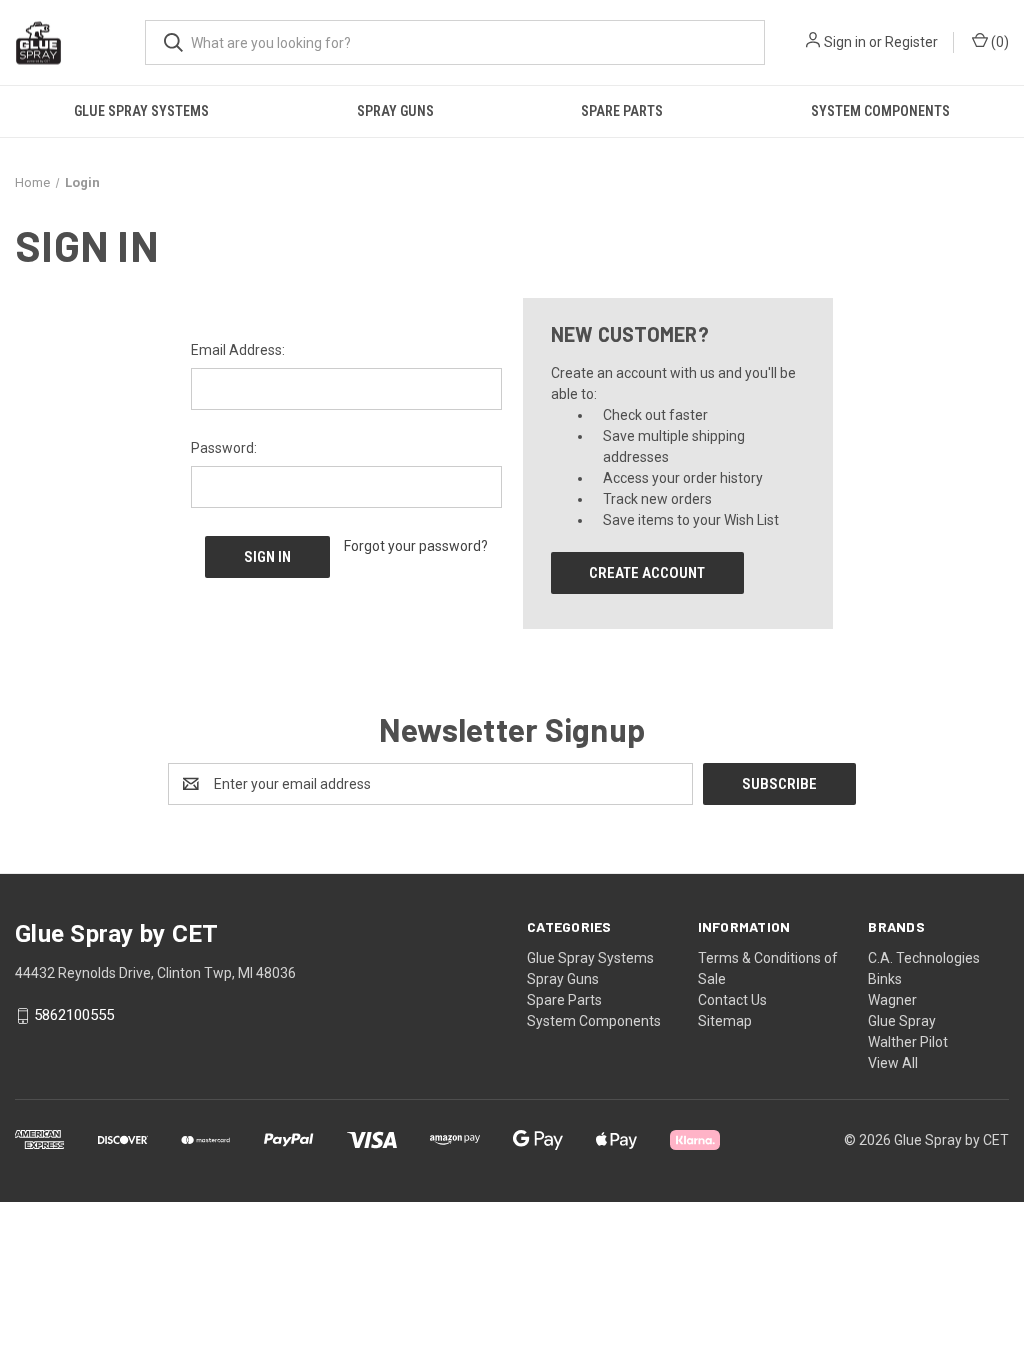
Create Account (647, 573)
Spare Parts (622, 111)
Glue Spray (902, 1021)
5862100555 (74, 1016)
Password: (224, 448)
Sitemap (725, 1021)
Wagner (892, 1000)
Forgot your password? (416, 546)
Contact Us (732, 1000)
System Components (880, 111)
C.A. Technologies (924, 958)
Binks (885, 979)
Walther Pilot (908, 1042)
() (998, 42)
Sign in (845, 42)
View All (893, 1063)
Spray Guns (395, 111)
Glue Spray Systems (141, 111)
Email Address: (238, 350)
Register (911, 42)
